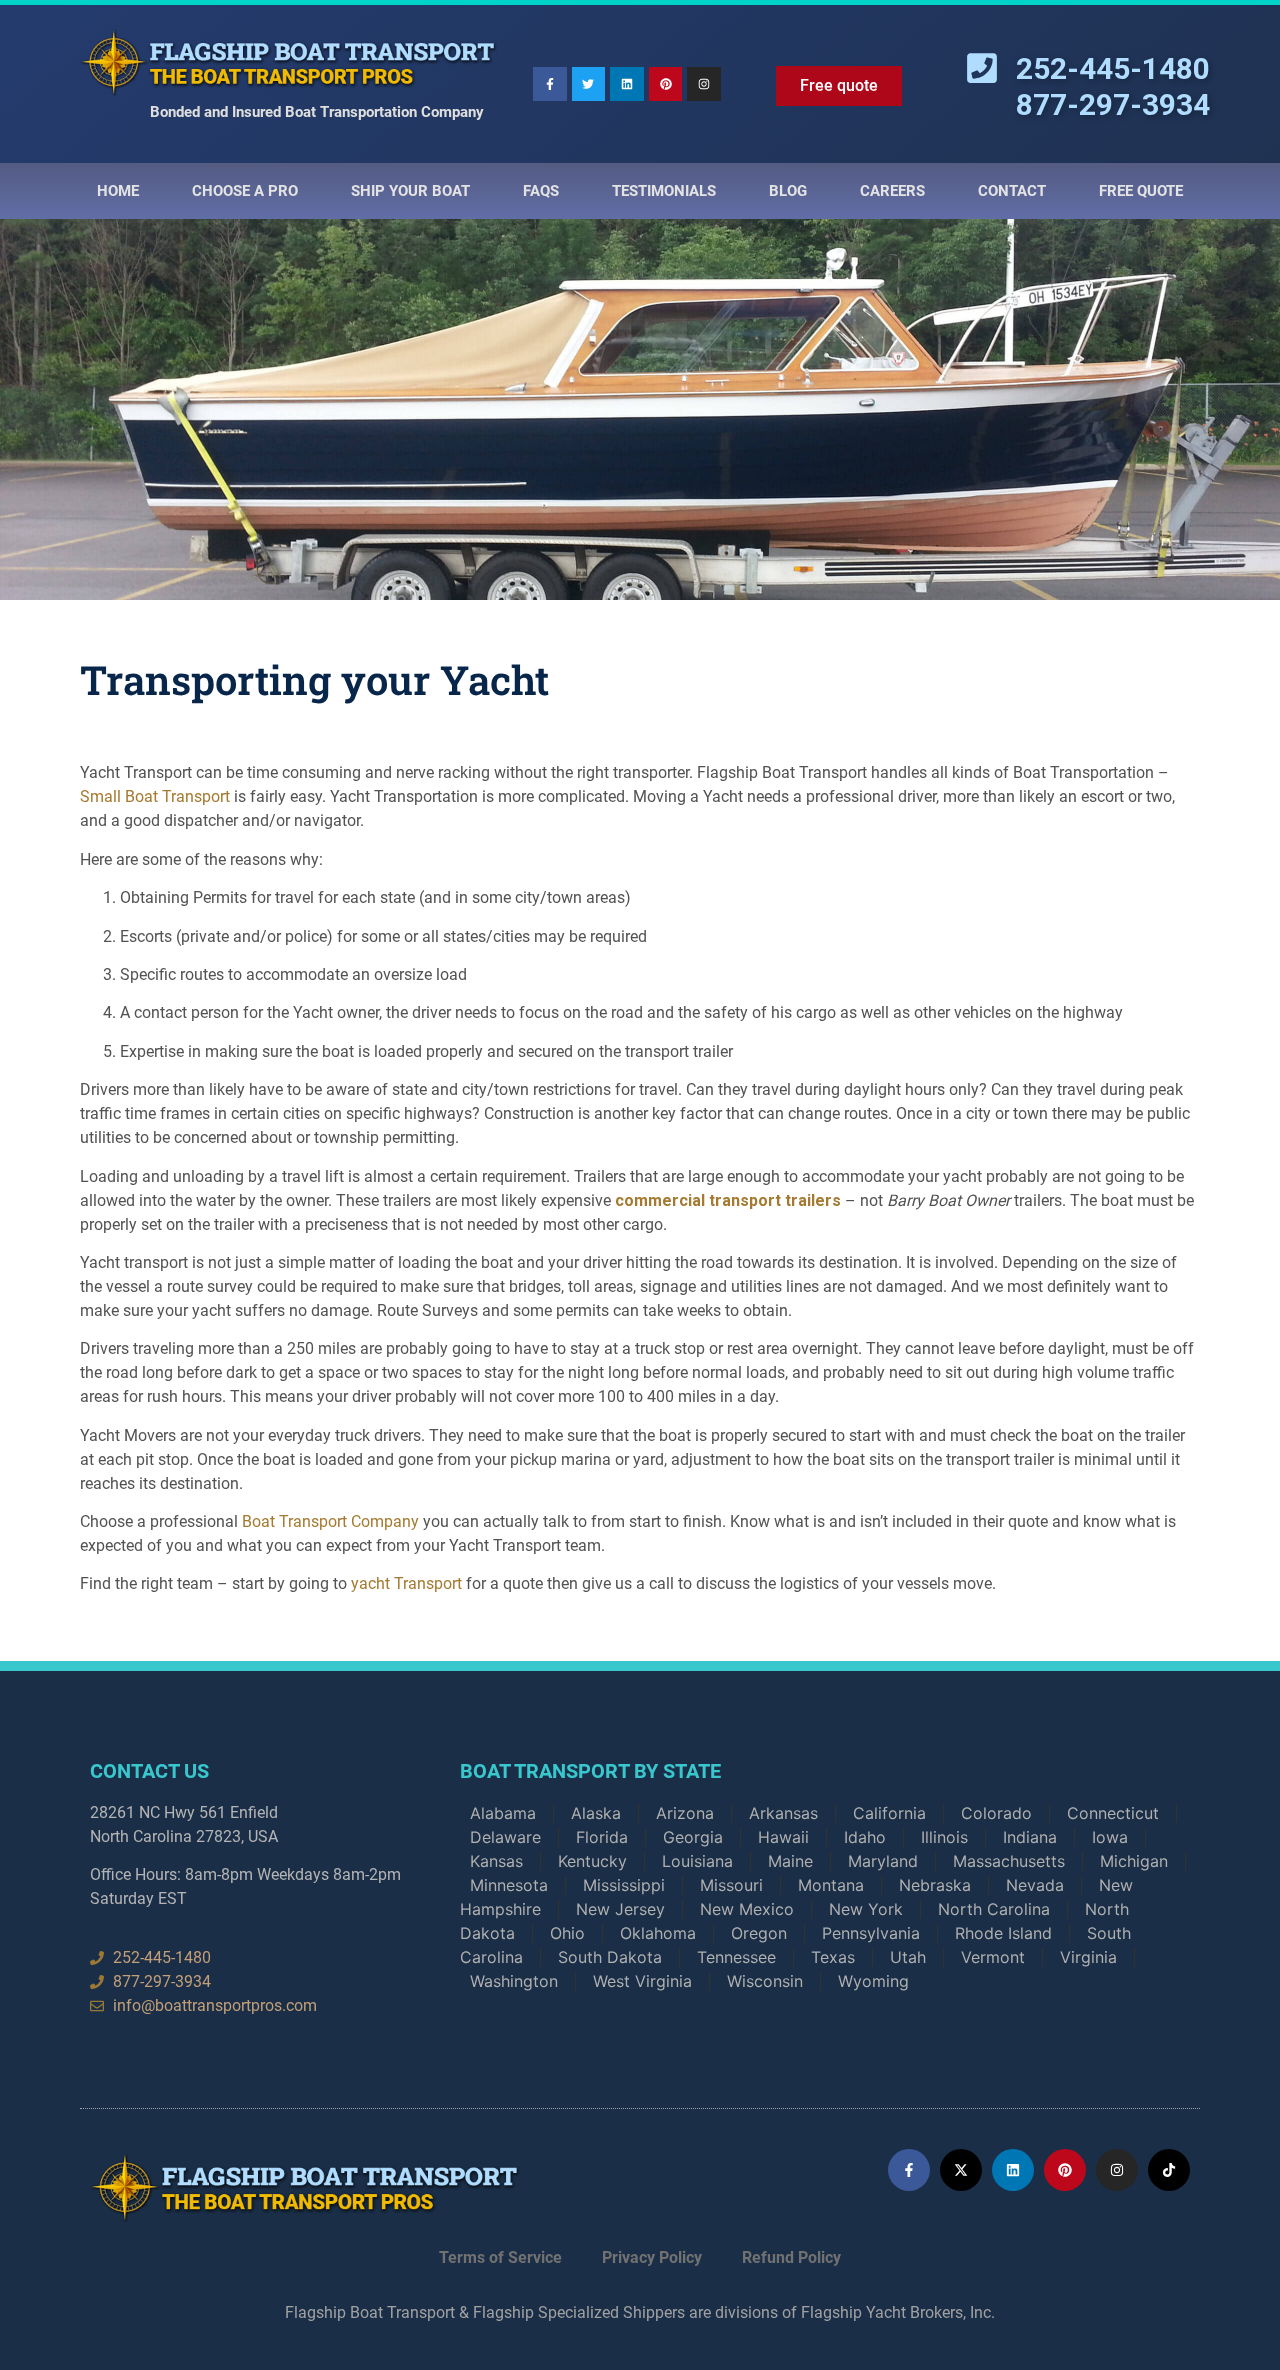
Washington (514, 1981)
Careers (892, 191)
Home (118, 191)
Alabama (503, 1813)
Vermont (993, 1957)
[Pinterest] (666, 84)
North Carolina (994, 1909)
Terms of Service (500, 2257)
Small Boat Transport (155, 796)
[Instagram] (704, 84)
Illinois (944, 1837)
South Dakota (610, 1957)
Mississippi (624, 1885)
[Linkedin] (627, 84)
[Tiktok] (1169, 2170)
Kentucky (592, 1861)
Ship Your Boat (410, 191)
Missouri (731, 1885)
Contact (1012, 191)
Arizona (685, 1813)
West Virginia (642, 1981)
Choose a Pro (245, 191)
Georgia (693, 1837)
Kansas (496, 1861)
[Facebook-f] (550, 84)
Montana (831, 1885)
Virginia (1088, 1957)
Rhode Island (1003, 1933)
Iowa (1110, 1837)
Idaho (865, 1837)
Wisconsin (765, 1981)
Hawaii (783, 1837)
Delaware (505, 1837)
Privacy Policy (652, 2257)
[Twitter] (589, 84)
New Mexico (747, 1909)
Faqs (541, 191)
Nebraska (935, 1885)
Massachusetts (1009, 1861)
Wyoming (873, 1981)
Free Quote (1141, 191)
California (889, 1813)
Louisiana (697, 1861)
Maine (790, 1861)
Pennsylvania (871, 1933)
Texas (833, 1957)
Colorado (996, 1813)
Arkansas (783, 1813)
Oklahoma (658, 1933)
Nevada (1035, 1885)
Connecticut (1113, 1813)
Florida (602, 1837)
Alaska (596, 1813)
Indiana (1030, 1837)
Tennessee (736, 1957)
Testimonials (664, 191)
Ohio (567, 1933)
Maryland (883, 1861)
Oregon (759, 1933)
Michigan (1134, 1861)
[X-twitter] (961, 2170)
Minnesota (509, 1885)
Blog (788, 191)
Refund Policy (791, 2257)
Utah (908, 1957)
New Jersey (620, 1909)
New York (866, 1909)
